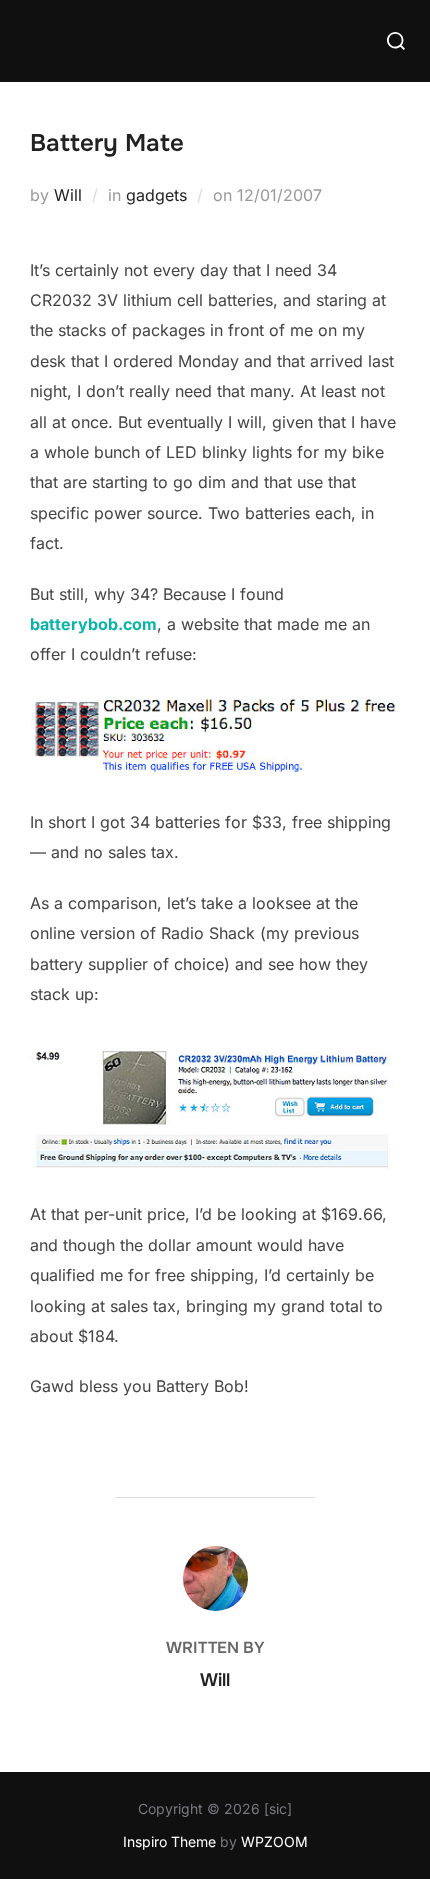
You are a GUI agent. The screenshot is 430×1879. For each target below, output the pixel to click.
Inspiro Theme (169, 1841)
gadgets (156, 195)
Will (68, 195)
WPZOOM (274, 1841)
